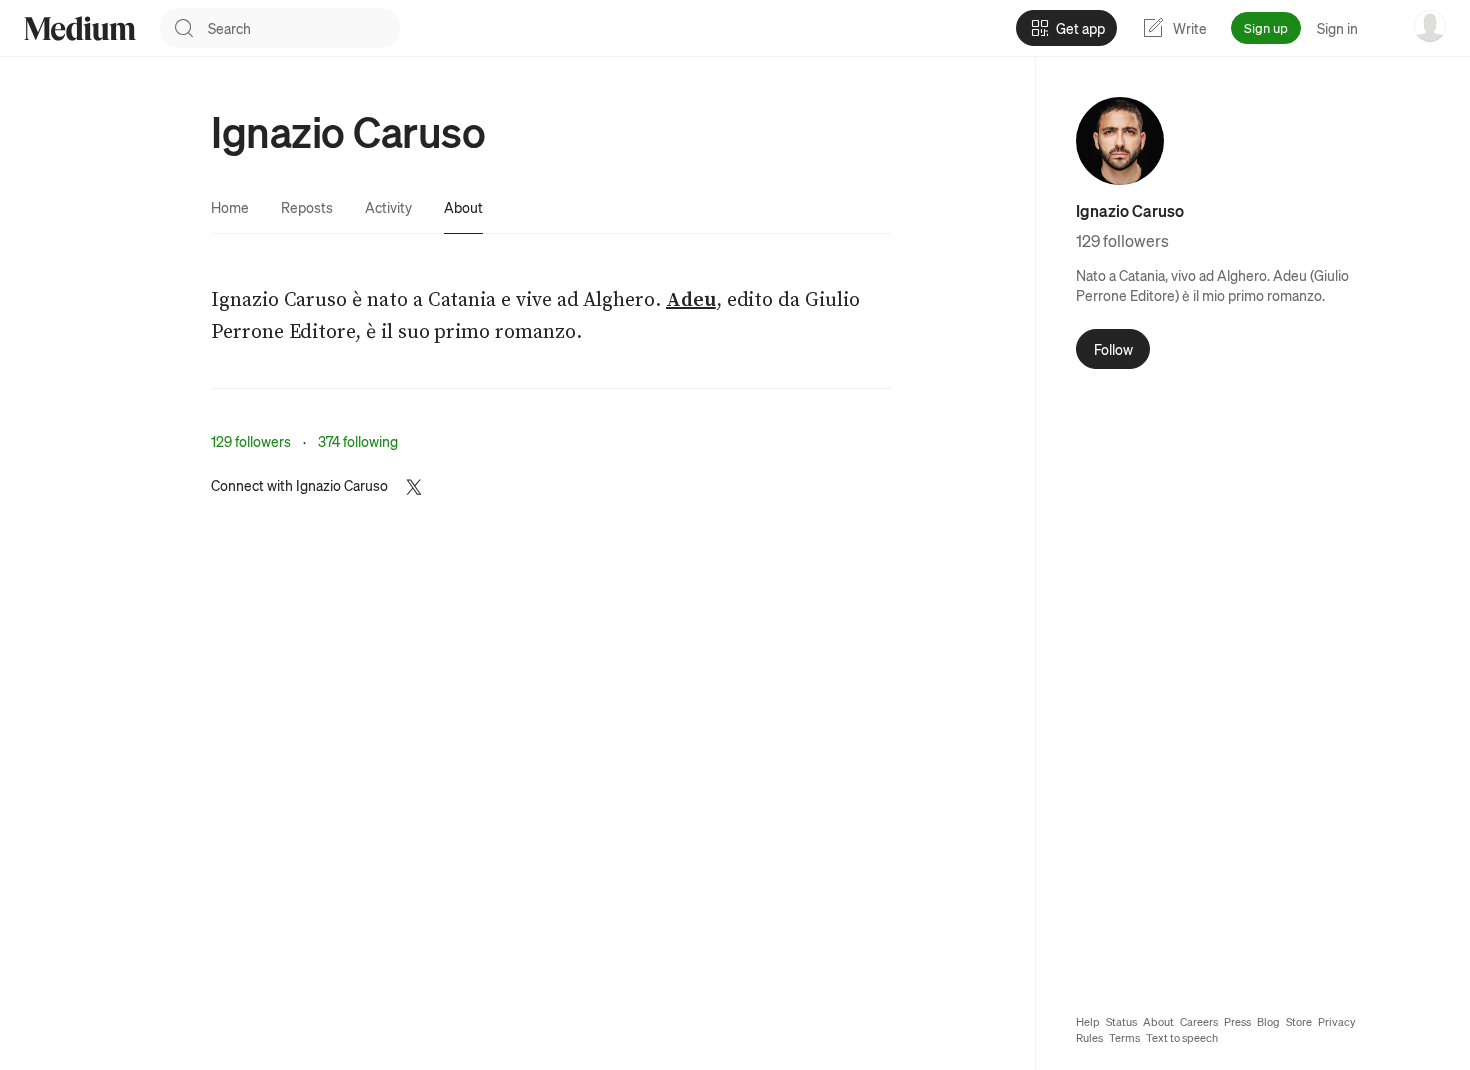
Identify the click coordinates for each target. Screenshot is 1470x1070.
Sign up (1266, 27)
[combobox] (304, 28)
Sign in (1337, 28)
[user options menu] (1430, 26)
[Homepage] (80, 28)
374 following (358, 441)
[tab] (230, 207)
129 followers (251, 441)
